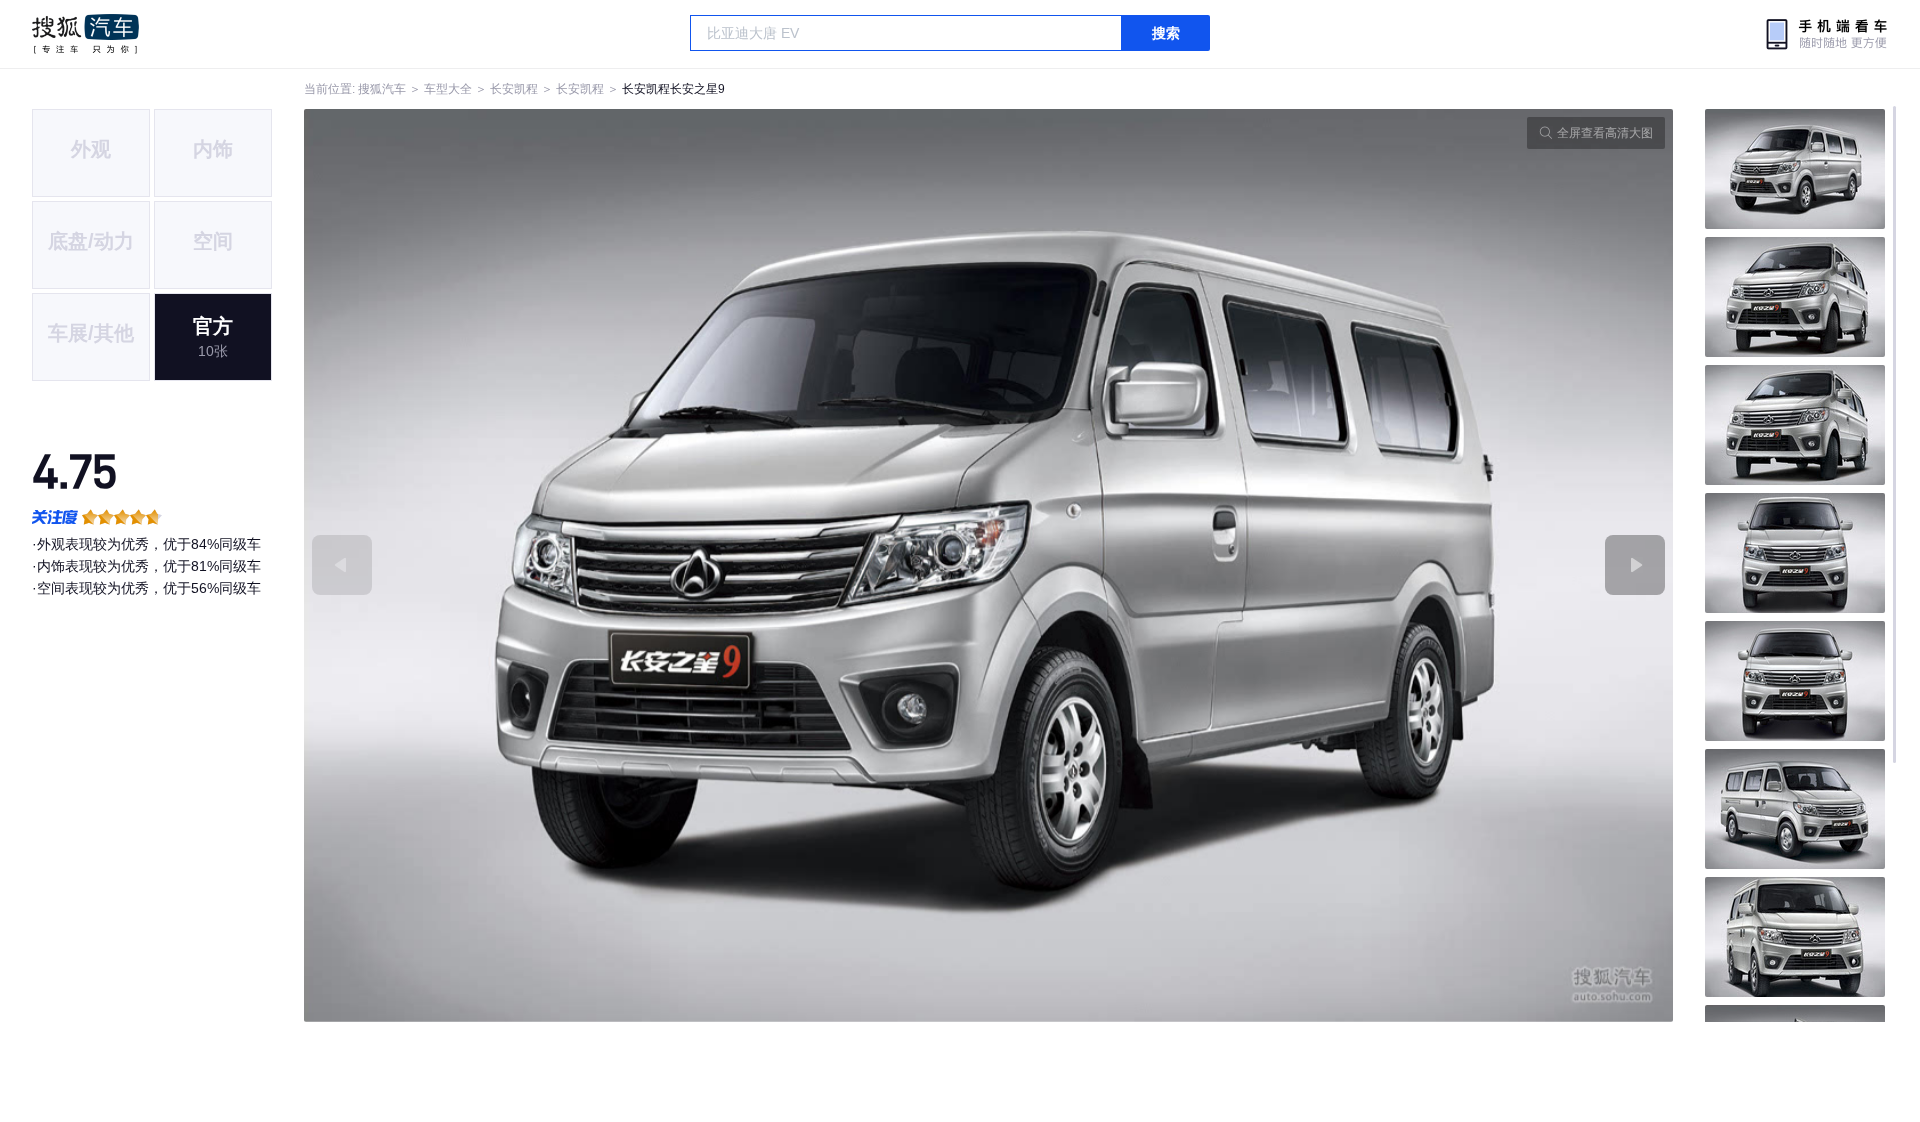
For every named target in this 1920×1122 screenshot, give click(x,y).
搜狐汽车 (85, 34)
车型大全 (448, 89)
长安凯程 (514, 89)
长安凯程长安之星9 (673, 89)
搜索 (1166, 33)
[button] (646, 565)
